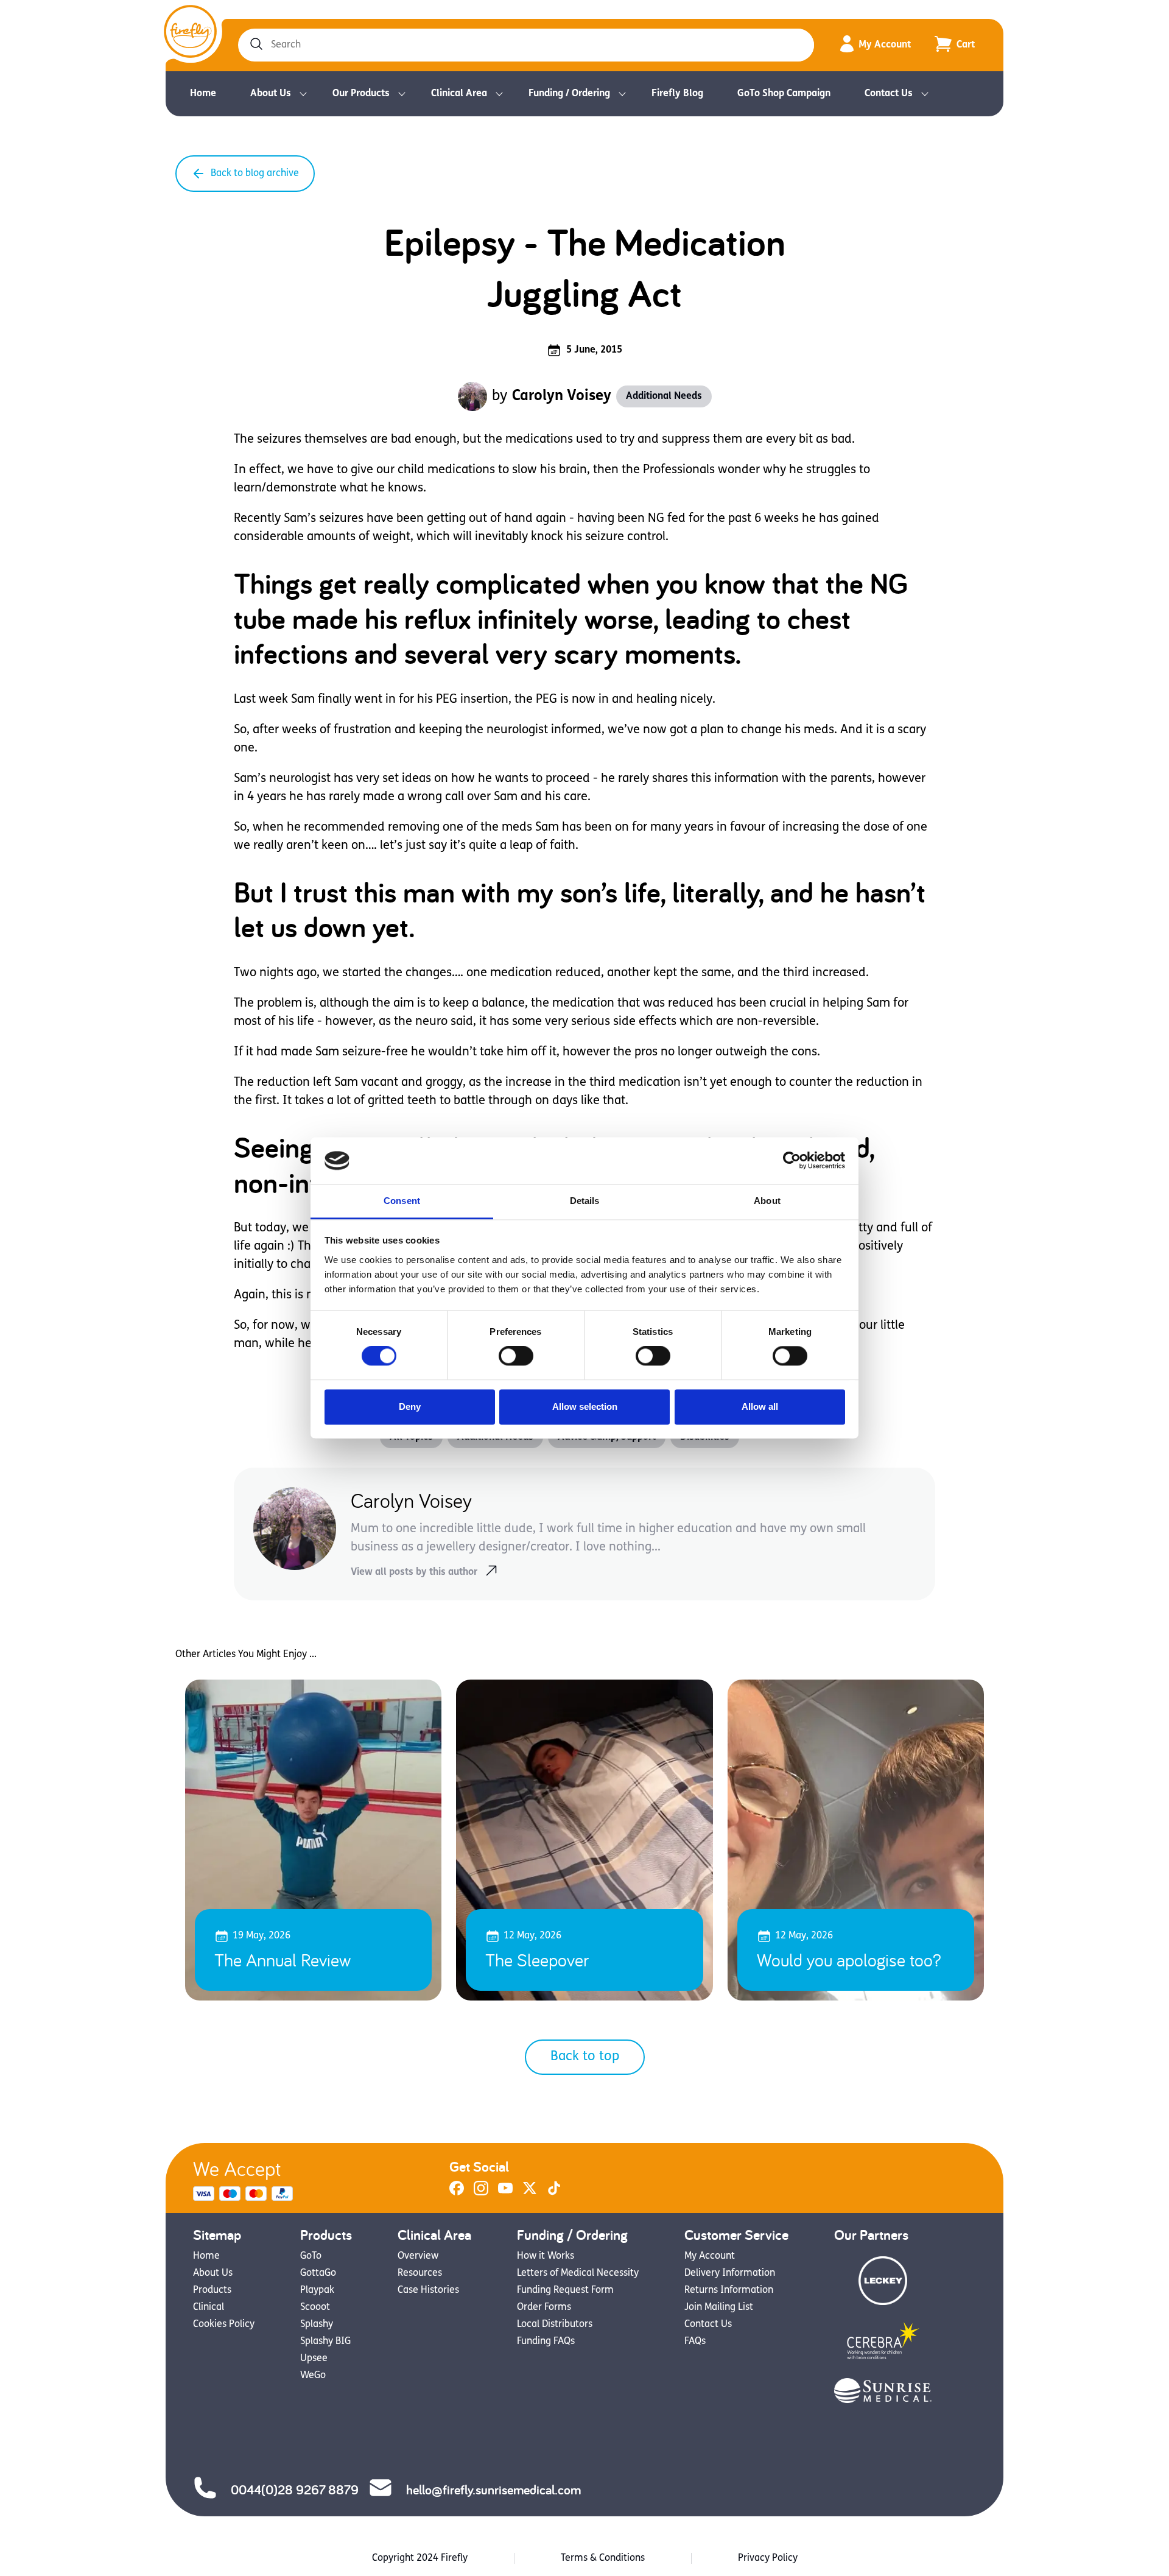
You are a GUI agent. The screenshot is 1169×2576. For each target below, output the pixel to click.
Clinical (209, 2307)
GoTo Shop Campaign (784, 94)
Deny (410, 1406)
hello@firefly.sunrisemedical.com (493, 2490)
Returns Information (729, 2290)
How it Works (546, 2256)
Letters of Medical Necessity (578, 2273)
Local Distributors (555, 2324)
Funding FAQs (546, 2342)
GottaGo (318, 2273)
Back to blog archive (255, 174)
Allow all (760, 1406)
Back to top (585, 2057)
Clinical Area (459, 94)
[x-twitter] (530, 2193)
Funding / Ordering (569, 94)
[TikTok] (554, 2193)
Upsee (314, 2359)
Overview (418, 2256)
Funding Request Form (565, 2290)
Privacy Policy (768, 2558)
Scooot (315, 2307)
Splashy (317, 2324)
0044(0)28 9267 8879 (295, 2490)
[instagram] (481, 2193)
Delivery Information (730, 2273)
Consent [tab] (402, 1201)
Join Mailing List (719, 2307)
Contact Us (889, 94)
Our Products (361, 94)
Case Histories (428, 2290)
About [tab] (767, 1201)
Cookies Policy (224, 2324)
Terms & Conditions (603, 2558)
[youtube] (505, 2193)
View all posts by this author (414, 1572)
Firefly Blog (677, 94)
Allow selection (585, 1406)
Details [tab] (585, 1201)
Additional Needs (664, 396)
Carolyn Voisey (562, 396)
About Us (271, 94)
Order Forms (544, 2307)
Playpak (317, 2290)
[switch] (516, 1356)
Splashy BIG (325, 2342)
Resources (420, 2273)
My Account (885, 45)
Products (212, 2290)
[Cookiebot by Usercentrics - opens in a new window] (792, 1161)
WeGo (313, 2376)
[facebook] (457, 2193)
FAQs (695, 2342)
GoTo (311, 2256)
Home (203, 94)
